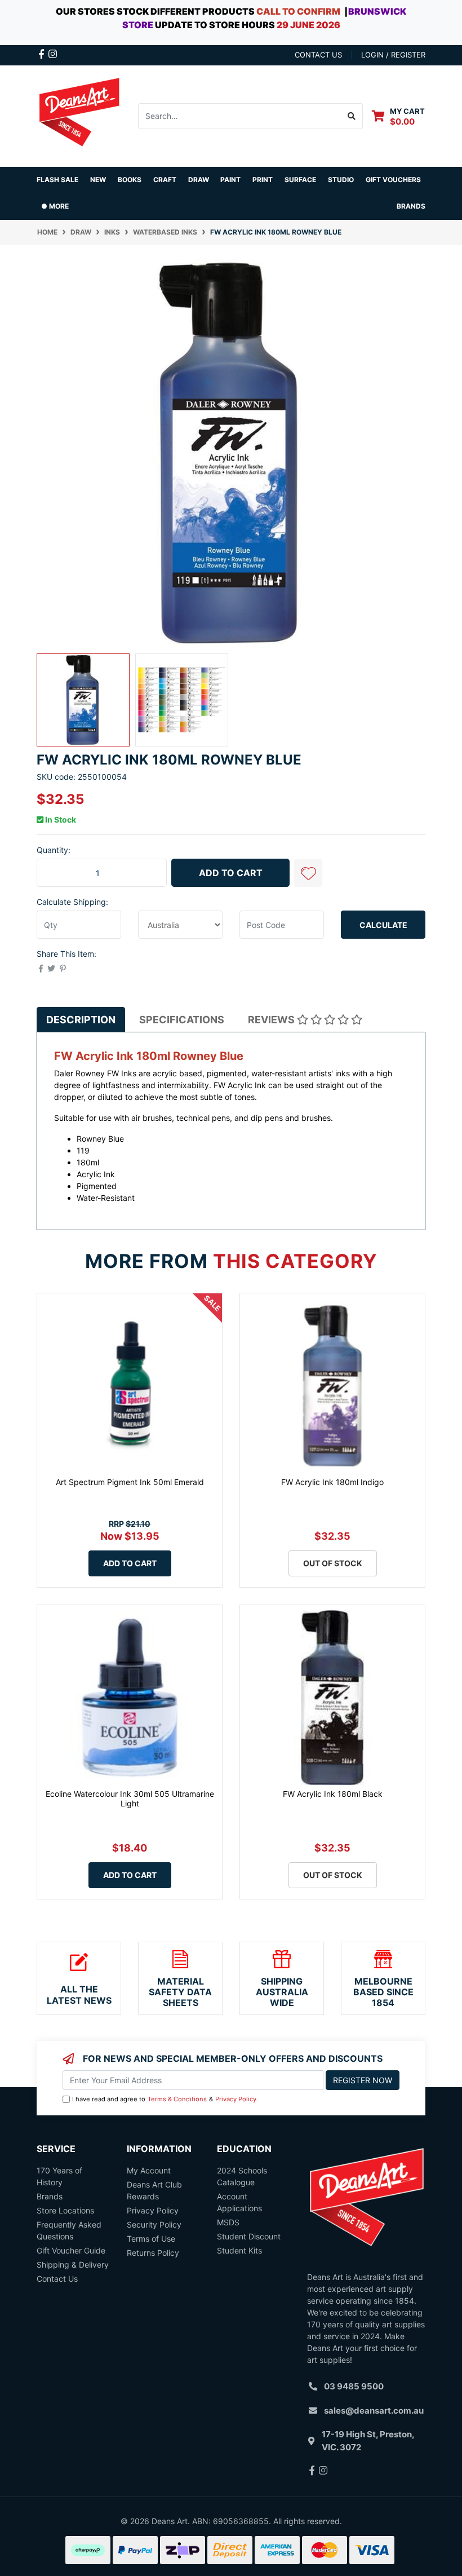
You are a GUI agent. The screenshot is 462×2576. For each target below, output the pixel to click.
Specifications (182, 1020)
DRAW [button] (199, 180)
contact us (318, 55)
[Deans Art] (79, 115)
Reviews (272, 1020)
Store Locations (65, 2210)
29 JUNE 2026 (308, 25)
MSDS (228, 2222)
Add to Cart (231, 873)
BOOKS (130, 180)
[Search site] (352, 116)
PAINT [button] (230, 180)
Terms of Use (151, 2239)
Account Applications (239, 2202)
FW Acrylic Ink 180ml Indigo (332, 1482)
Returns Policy (153, 2253)
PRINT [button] (263, 180)
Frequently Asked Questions (69, 2230)
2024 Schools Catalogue (242, 2176)
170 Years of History (59, 2176)
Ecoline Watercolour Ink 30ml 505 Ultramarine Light (130, 1799)
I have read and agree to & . (165, 2099)
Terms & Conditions (177, 2099)
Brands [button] (411, 206)
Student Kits (239, 2250)
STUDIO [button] (341, 180)
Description (81, 1020)
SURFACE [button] (300, 180)
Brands (50, 2196)
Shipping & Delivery (73, 2265)
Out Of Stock (333, 1563)
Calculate (383, 925)
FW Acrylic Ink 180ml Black (333, 1794)
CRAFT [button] (165, 180)
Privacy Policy (236, 2099)
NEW (98, 180)
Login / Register (393, 55)
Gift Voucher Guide (71, 2250)
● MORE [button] (55, 206)
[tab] (81, 1020)
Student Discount (249, 2236)
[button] (308, 873)
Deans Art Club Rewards (154, 2190)
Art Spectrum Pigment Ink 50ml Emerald (130, 1482)
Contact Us (57, 2279)
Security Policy (154, 2224)
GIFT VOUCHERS (393, 180)
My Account (149, 2170)
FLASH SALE (57, 180)
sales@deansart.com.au (374, 2411)
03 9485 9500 (354, 2386)
